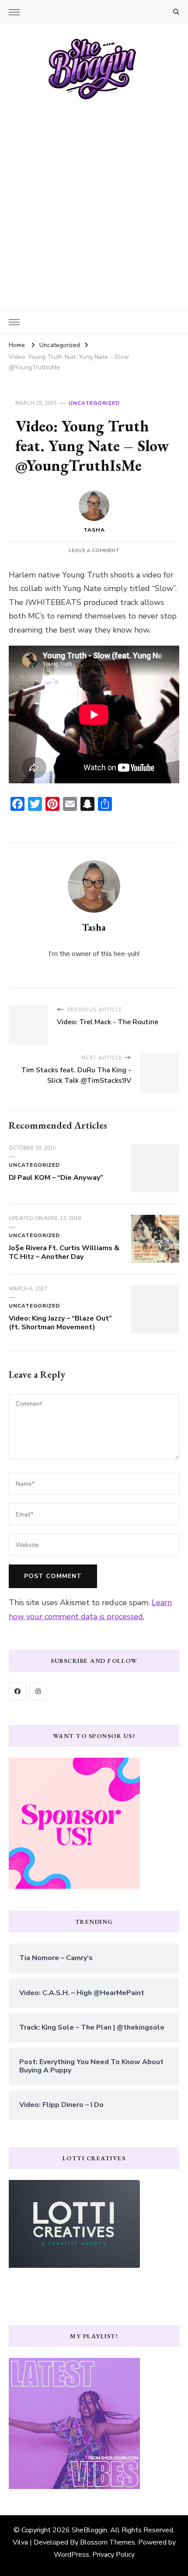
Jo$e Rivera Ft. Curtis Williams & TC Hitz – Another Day (64, 1252)
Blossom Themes (108, 2542)
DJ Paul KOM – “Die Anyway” (56, 1178)
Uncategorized (94, 403)
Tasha (94, 530)
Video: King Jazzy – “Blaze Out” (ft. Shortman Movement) (60, 1323)
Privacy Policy (113, 2555)
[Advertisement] (94, 199)
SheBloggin (89, 2530)
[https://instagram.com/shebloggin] (38, 1691)
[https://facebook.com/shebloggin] (17, 1691)
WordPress (71, 2555)
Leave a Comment (94, 550)
